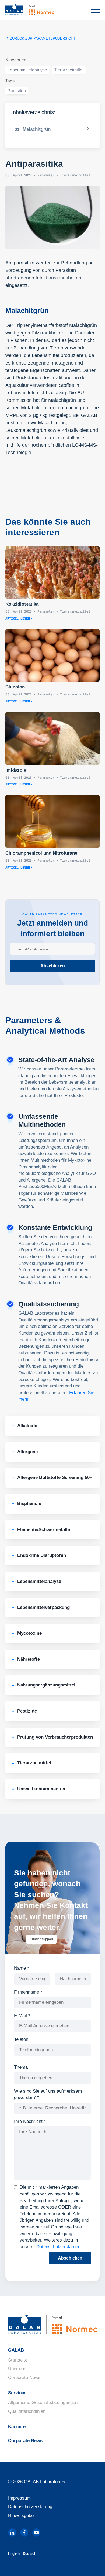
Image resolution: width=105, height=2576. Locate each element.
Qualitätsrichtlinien (27, 2411)
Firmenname (28, 1992)
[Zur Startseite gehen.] (38, 10)
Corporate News (24, 2378)
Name (22, 1968)
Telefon (21, 2039)
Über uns (17, 2369)
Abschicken (53, 966)
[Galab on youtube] (36, 2533)
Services (17, 2393)
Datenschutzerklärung (58, 2247)
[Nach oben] (91, 2564)
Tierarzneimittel (69, 70)
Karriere (17, 2427)
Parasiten (17, 91)
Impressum (19, 2498)
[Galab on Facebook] (24, 2533)
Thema (21, 2067)
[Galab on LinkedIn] (12, 2533)
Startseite (18, 2360)
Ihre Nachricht (30, 2121)
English (14, 2554)
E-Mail (22, 2016)
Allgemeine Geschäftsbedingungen (43, 2402)
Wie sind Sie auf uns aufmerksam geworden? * (48, 2094)
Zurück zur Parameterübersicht (42, 39)
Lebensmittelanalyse (27, 70)
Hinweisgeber (22, 2515)
